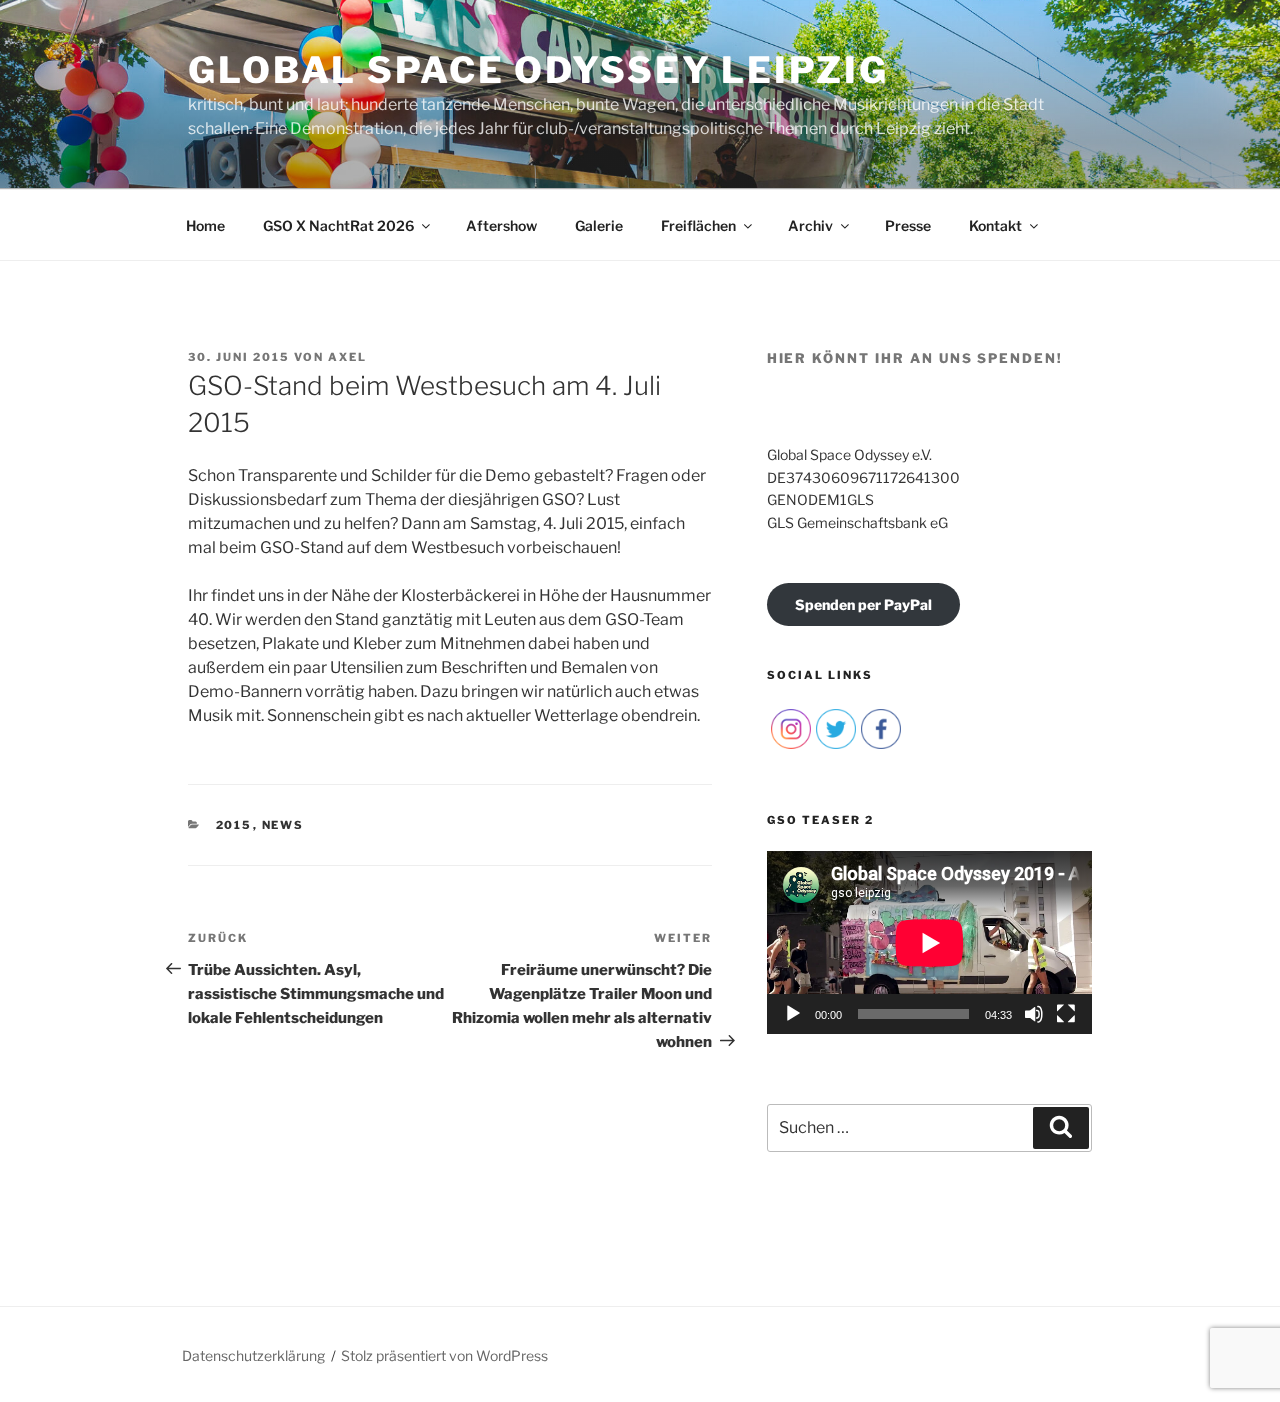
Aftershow (501, 225)
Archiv (810, 225)
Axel (347, 357)
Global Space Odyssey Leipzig (538, 70)
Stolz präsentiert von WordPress (444, 1355)
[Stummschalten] (1034, 1014)
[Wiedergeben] (793, 1014)
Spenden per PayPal (863, 604)
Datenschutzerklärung (253, 1355)
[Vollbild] (1066, 1014)
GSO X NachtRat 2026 (338, 225)
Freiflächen (698, 225)
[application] (929, 942)
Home (205, 225)
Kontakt (995, 225)
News (283, 825)
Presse (908, 225)
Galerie (599, 225)
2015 (234, 825)
